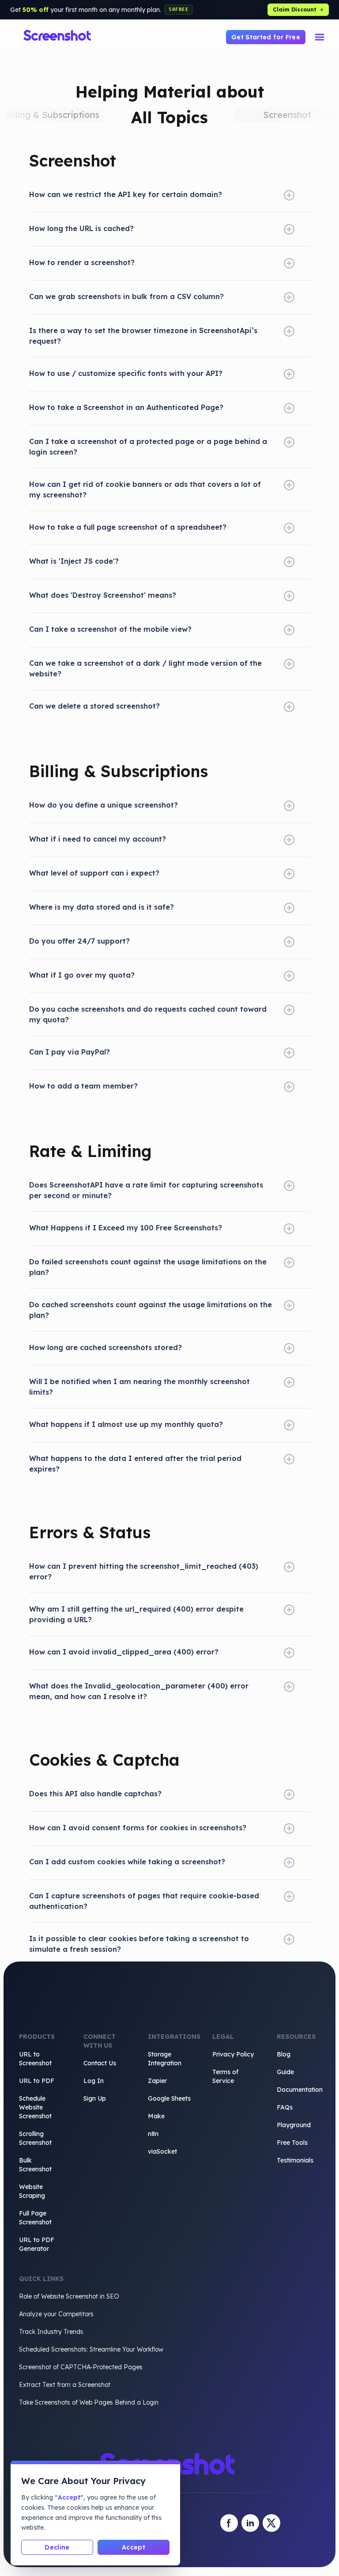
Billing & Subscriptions (52, 115)
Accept (134, 2547)
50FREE (179, 9)
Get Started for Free (266, 37)
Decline (57, 2547)
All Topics (169, 118)
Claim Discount (295, 9)
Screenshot (287, 115)
